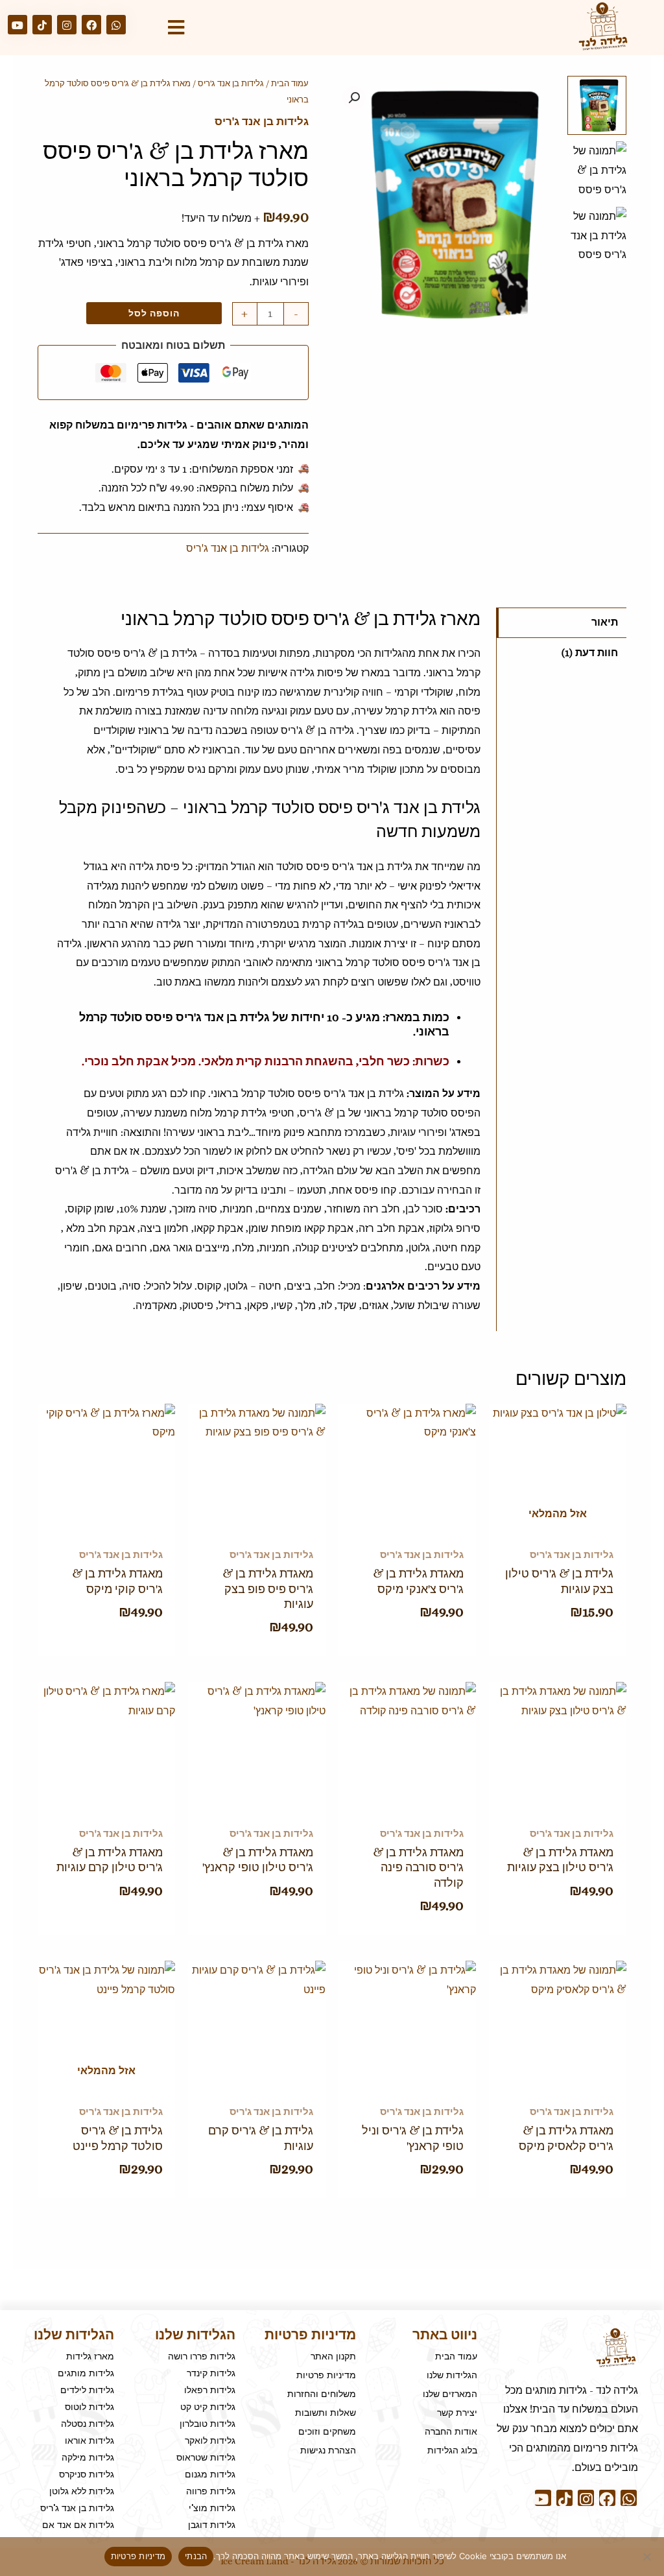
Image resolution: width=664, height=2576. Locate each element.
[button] (354, 98)
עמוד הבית (290, 83)
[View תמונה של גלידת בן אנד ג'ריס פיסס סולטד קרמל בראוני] (597, 236)
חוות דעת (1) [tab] (590, 653)
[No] (648, 2557)
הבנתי (196, 2556)
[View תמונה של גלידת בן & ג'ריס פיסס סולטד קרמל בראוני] (597, 171)
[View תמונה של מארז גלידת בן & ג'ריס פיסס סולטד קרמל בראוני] (597, 105)
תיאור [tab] (605, 622)
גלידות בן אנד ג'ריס (231, 83)
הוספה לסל (154, 313)
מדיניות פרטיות (138, 2556)
